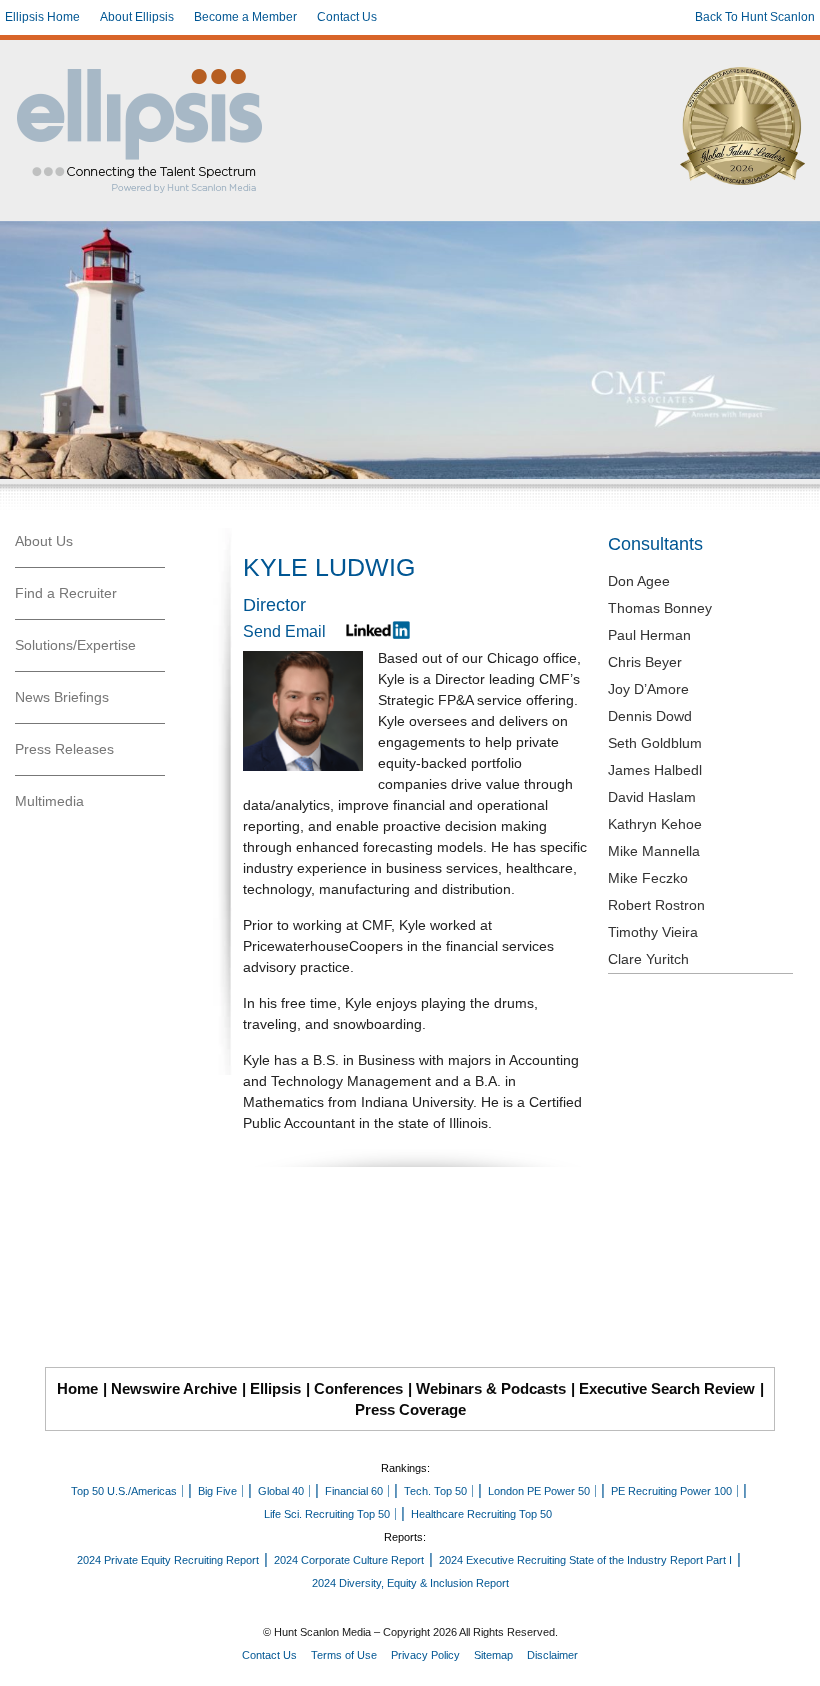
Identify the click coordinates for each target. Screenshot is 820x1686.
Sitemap (493, 1655)
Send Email (284, 631)
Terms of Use (344, 1655)
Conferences (358, 1388)
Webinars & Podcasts (491, 1388)
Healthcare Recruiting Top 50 (481, 1514)
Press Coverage (410, 1409)
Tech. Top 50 (435, 1491)
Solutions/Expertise (75, 645)
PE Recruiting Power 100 (671, 1491)
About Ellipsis (137, 17)
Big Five (217, 1491)
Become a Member (245, 17)
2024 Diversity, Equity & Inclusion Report (410, 1583)
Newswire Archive (174, 1388)
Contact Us (347, 17)
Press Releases (64, 749)
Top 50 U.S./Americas (124, 1491)
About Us (44, 541)
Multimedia (49, 801)
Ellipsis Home (42, 17)
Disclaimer (552, 1655)
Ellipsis (275, 1388)
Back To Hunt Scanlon (755, 17)
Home (77, 1388)
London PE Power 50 (539, 1491)
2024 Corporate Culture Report (349, 1560)
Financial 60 (354, 1491)
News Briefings (62, 697)
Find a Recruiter (66, 593)
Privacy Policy (425, 1655)
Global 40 (281, 1491)
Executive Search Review (667, 1388)
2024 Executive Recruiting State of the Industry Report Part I (585, 1560)
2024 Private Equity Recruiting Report (168, 1560)
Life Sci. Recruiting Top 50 (327, 1514)
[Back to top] (791, 1657)
